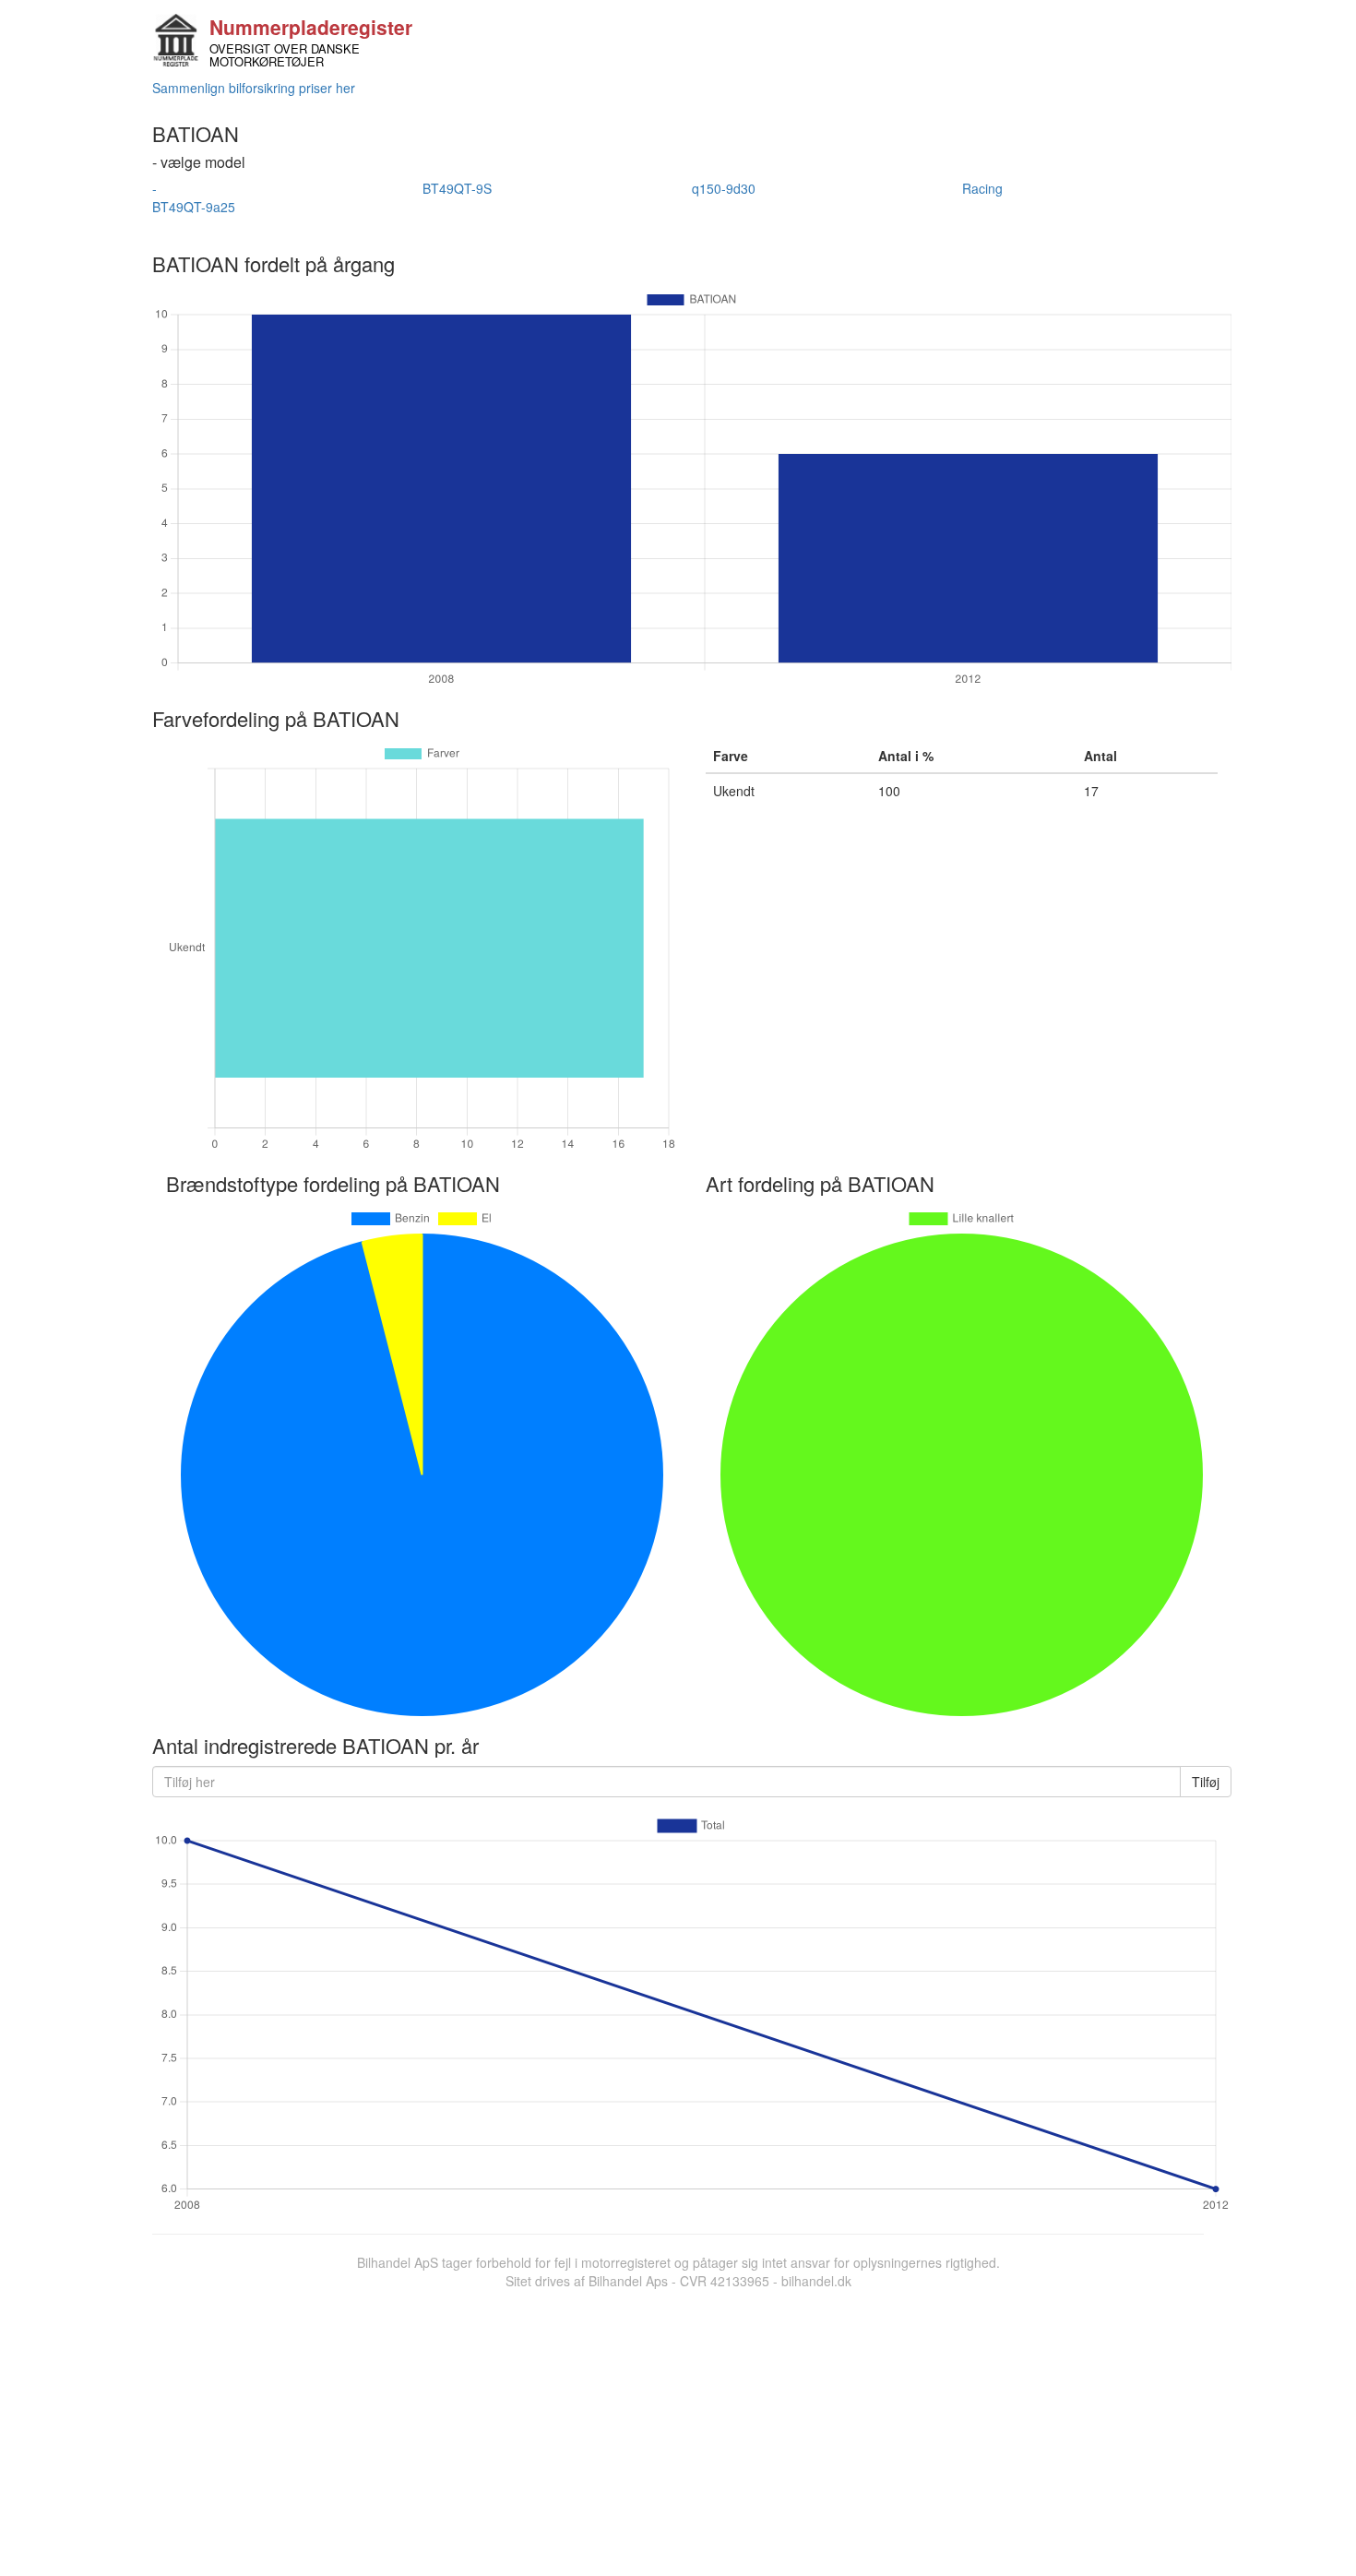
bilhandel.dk (816, 2281)
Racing (982, 188)
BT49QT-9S (457, 188)
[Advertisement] (678, 2428)
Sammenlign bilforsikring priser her (254, 88)
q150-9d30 (724, 188)
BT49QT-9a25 (194, 207)
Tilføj (1206, 1782)
